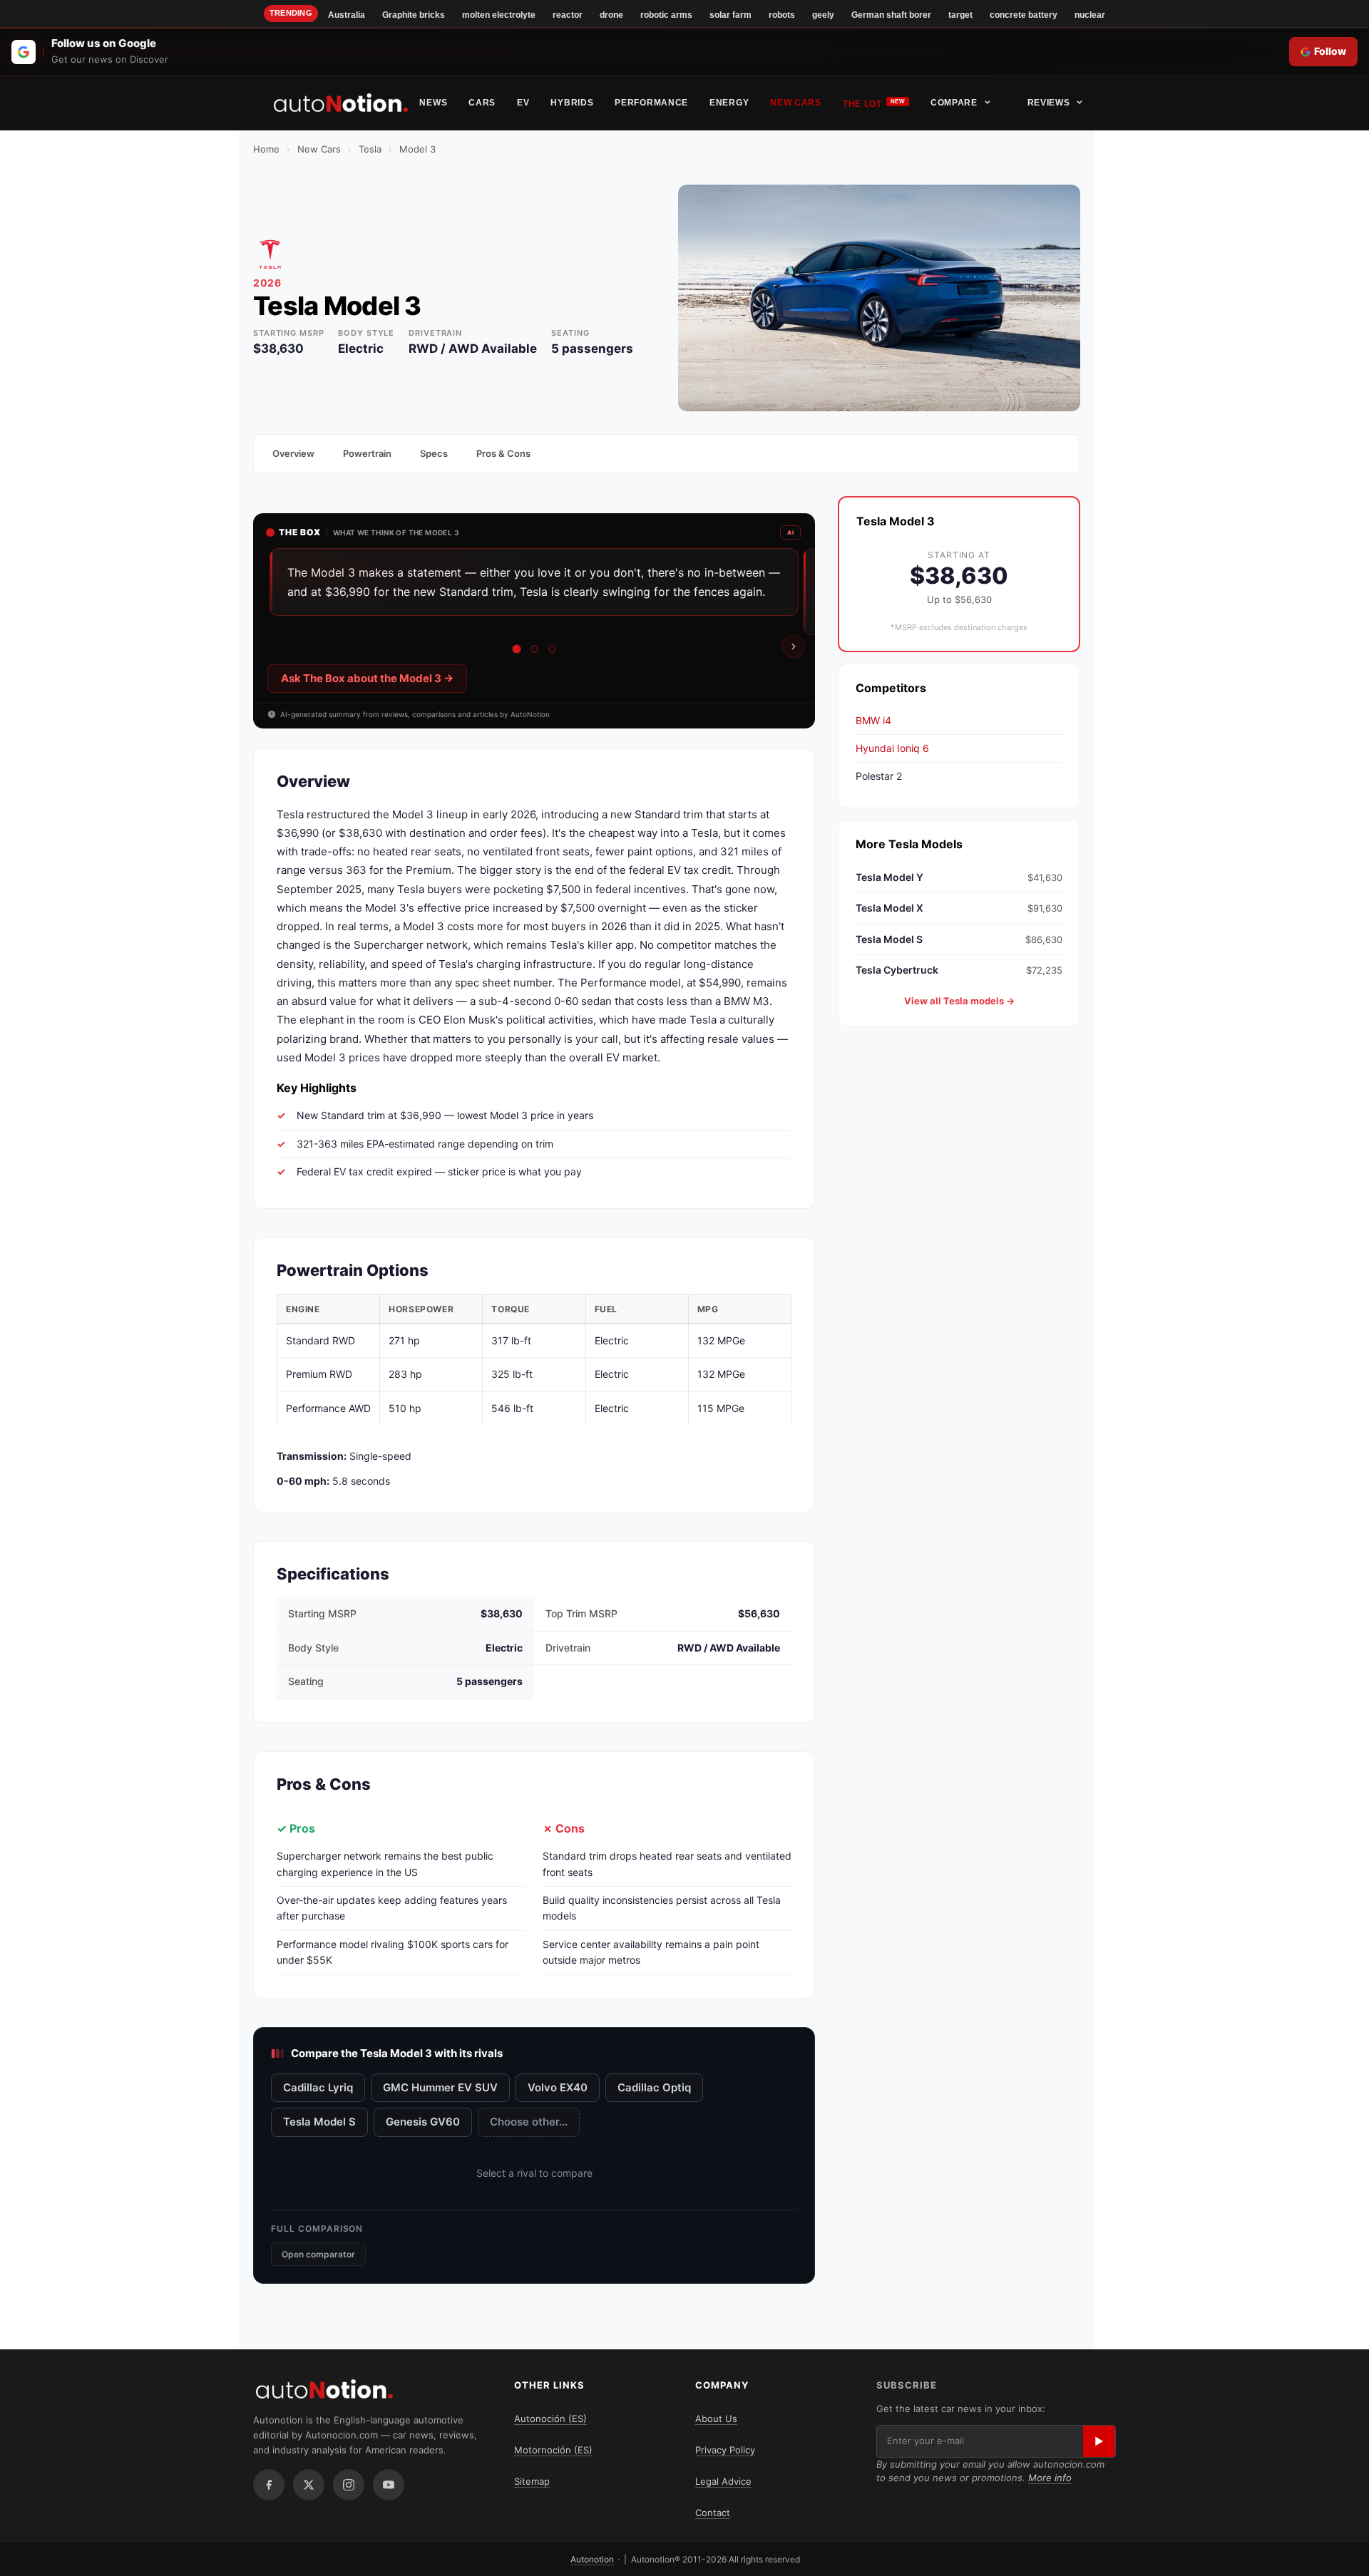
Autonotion (592, 2559)
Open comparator (318, 2254)
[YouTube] (389, 2485)
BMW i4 (873, 720)
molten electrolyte (499, 15)
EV (523, 103)
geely (823, 15)
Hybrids (572, 103)
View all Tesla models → (959, 1001)
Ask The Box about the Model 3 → (367, 678)
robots (782, 15)
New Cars (796, 103)
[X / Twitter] (309, 2485)
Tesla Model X (959, 908)
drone (611, 15)
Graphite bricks (414, 15)
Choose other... (529, 2122)
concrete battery (1024, 15)
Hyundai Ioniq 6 (892, 747)
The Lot (862, 104)
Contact (713, 2513)
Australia (347, 15)
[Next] (794, 646)
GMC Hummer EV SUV (440, 2087)
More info (1050, 2478)
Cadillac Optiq (654, 2087)
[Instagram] (349, 2485)
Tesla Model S (319, 2122)
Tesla (370, 149)
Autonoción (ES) (550, 2418)
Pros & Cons (503, 453)
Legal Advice (723, 2481)
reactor (568, 15)
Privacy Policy (725, 2450)
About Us (716, 2418)
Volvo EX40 (558, 2087)
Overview (293, 453)
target (960, 15)
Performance (651, 103)
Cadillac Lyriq (318, 2087)
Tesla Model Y (959, 876)
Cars (482, 103)
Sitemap (532, 2481)
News (433, 103)
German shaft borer (891, 15)
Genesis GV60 (423, 2122)
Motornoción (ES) (553, 2450)
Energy (729, 103)
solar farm (730, 15)
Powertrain (367, 453)
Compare (954, 103)
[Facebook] (269, 2485)
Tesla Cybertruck (959, 970)
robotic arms (666, 15)
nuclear (1090, 15)
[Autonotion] (341, 103)
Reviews (1049, 103)
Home (266, 149)
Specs (434, 453)
